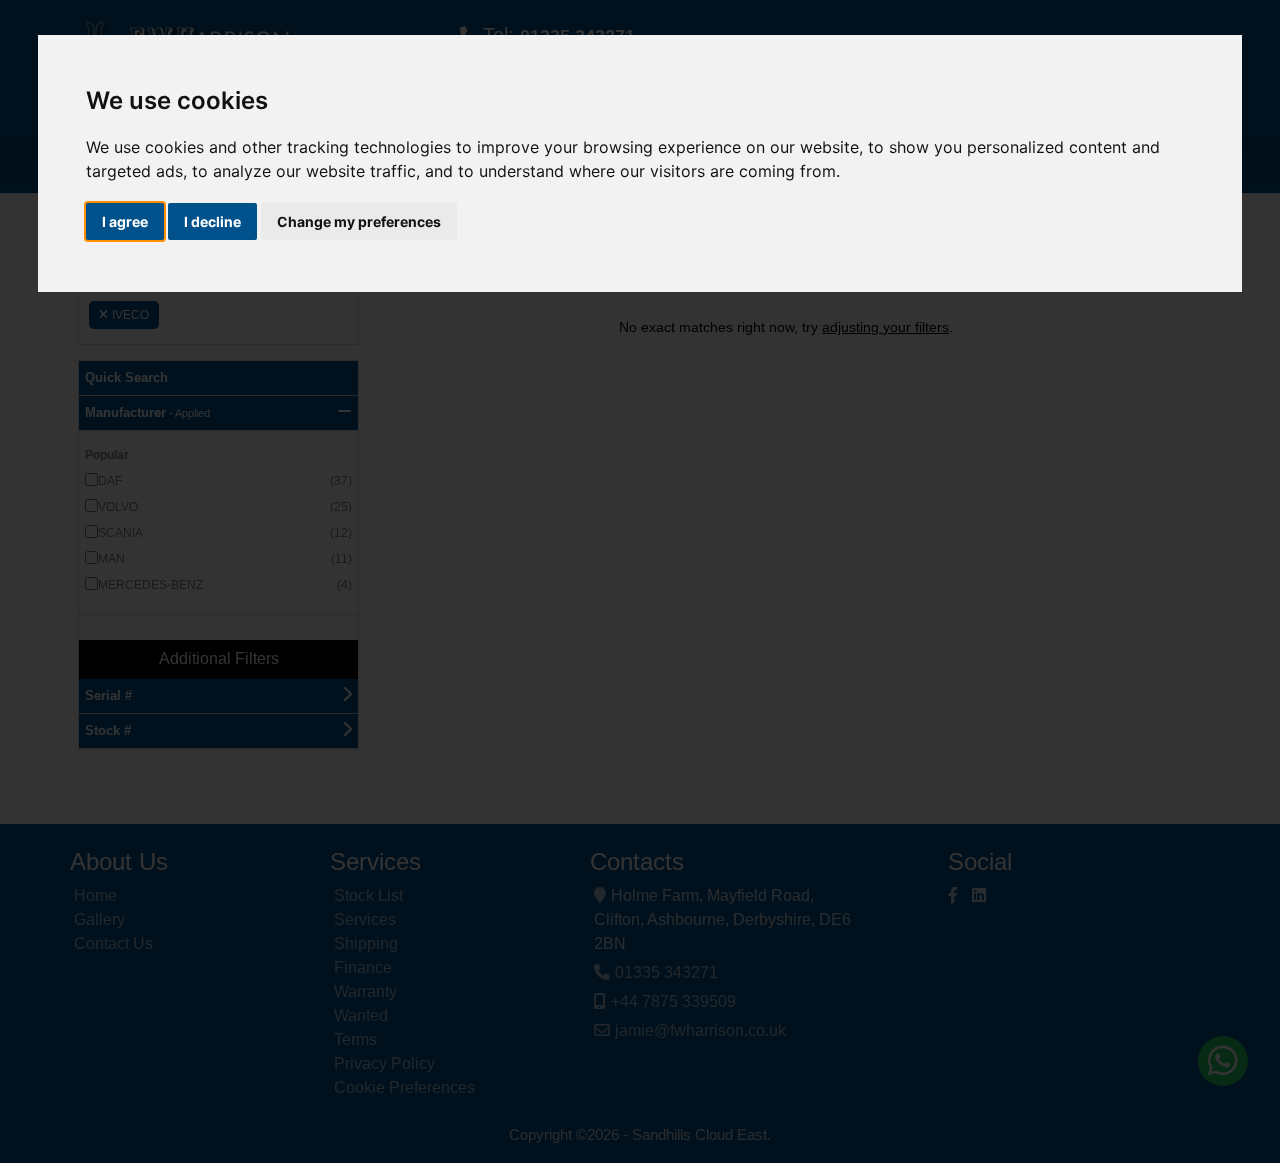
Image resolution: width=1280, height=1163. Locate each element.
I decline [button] (212, 221)
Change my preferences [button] (359, 221)
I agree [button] (125, 221)
